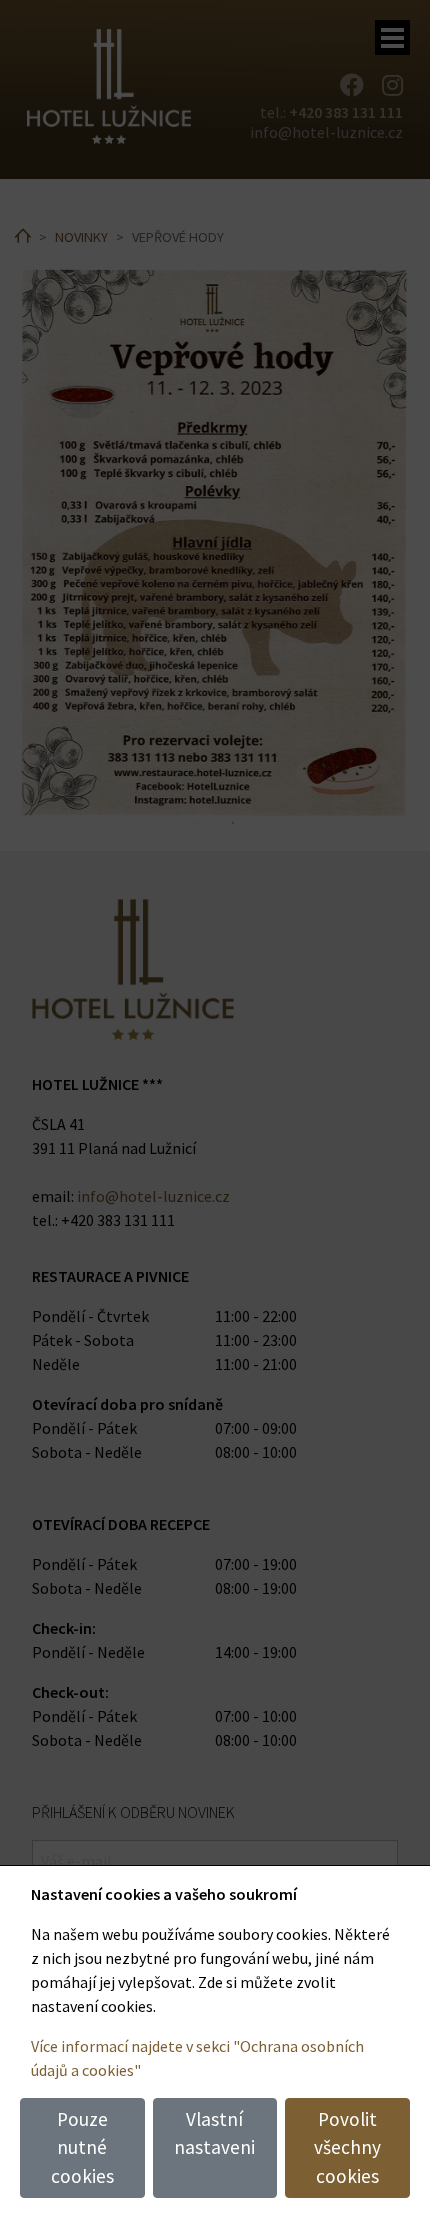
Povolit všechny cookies (347, 2148)
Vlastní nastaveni (214, 2133)
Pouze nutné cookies (82, 2148)
